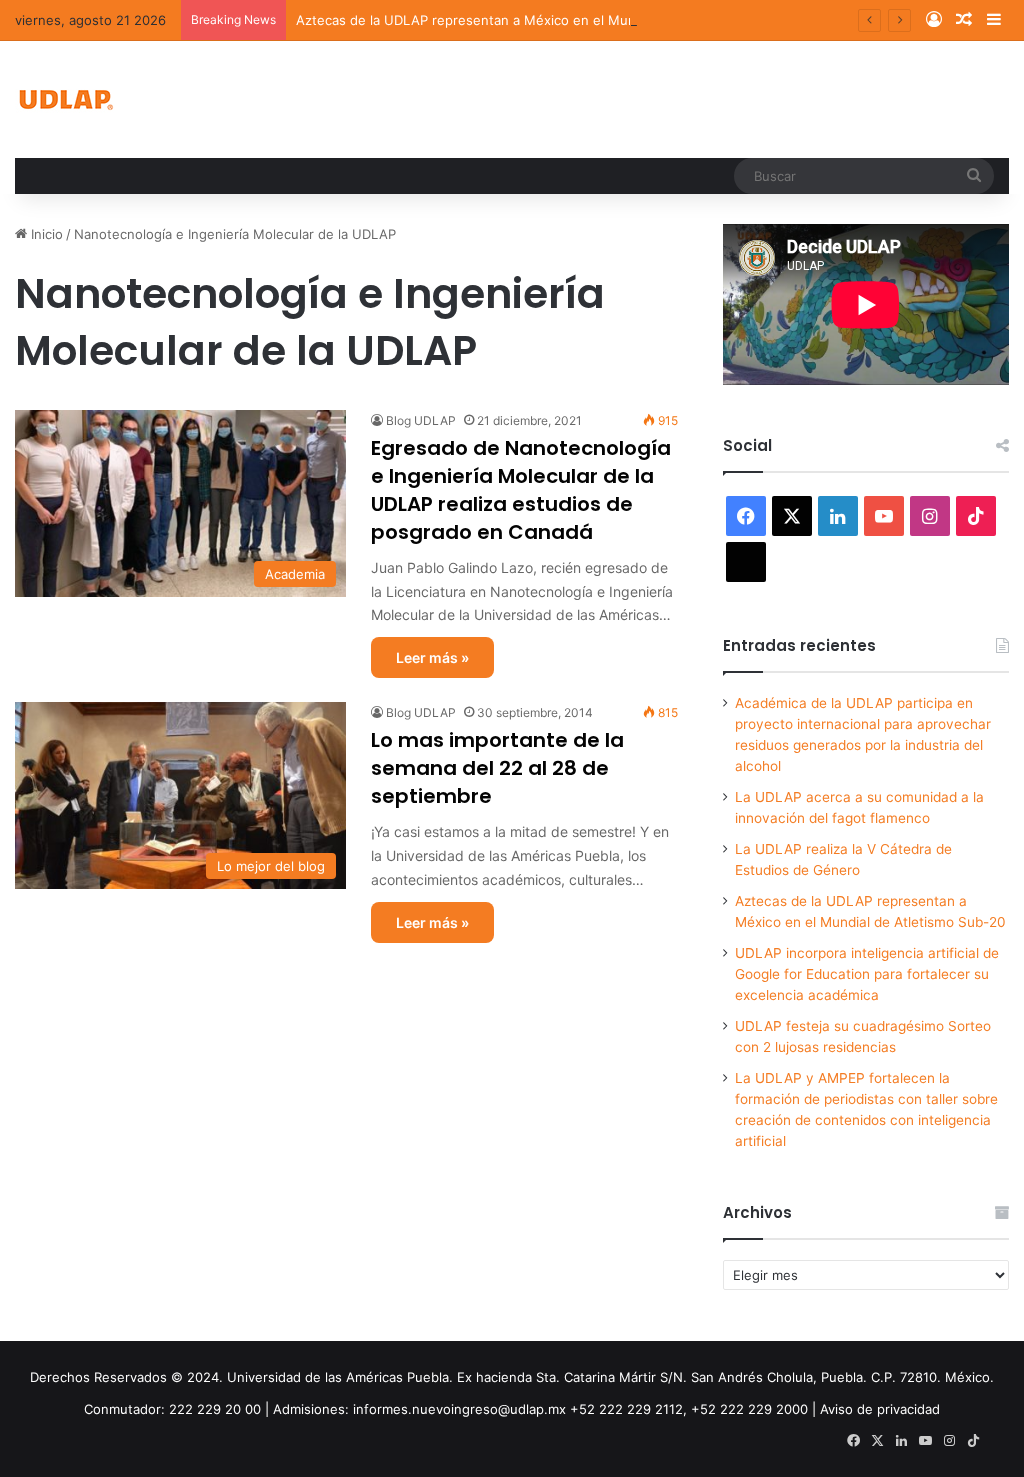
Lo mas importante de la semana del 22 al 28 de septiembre (497, 768)
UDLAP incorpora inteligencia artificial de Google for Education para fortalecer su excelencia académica (867, 974)
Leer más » (432, 657)
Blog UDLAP (421, 420)
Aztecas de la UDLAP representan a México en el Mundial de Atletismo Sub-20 (543, 20)
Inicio (45, 234)
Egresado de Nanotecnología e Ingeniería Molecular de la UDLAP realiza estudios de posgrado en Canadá (521, 490)
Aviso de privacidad (880, 1409)
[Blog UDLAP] (65, 99)
